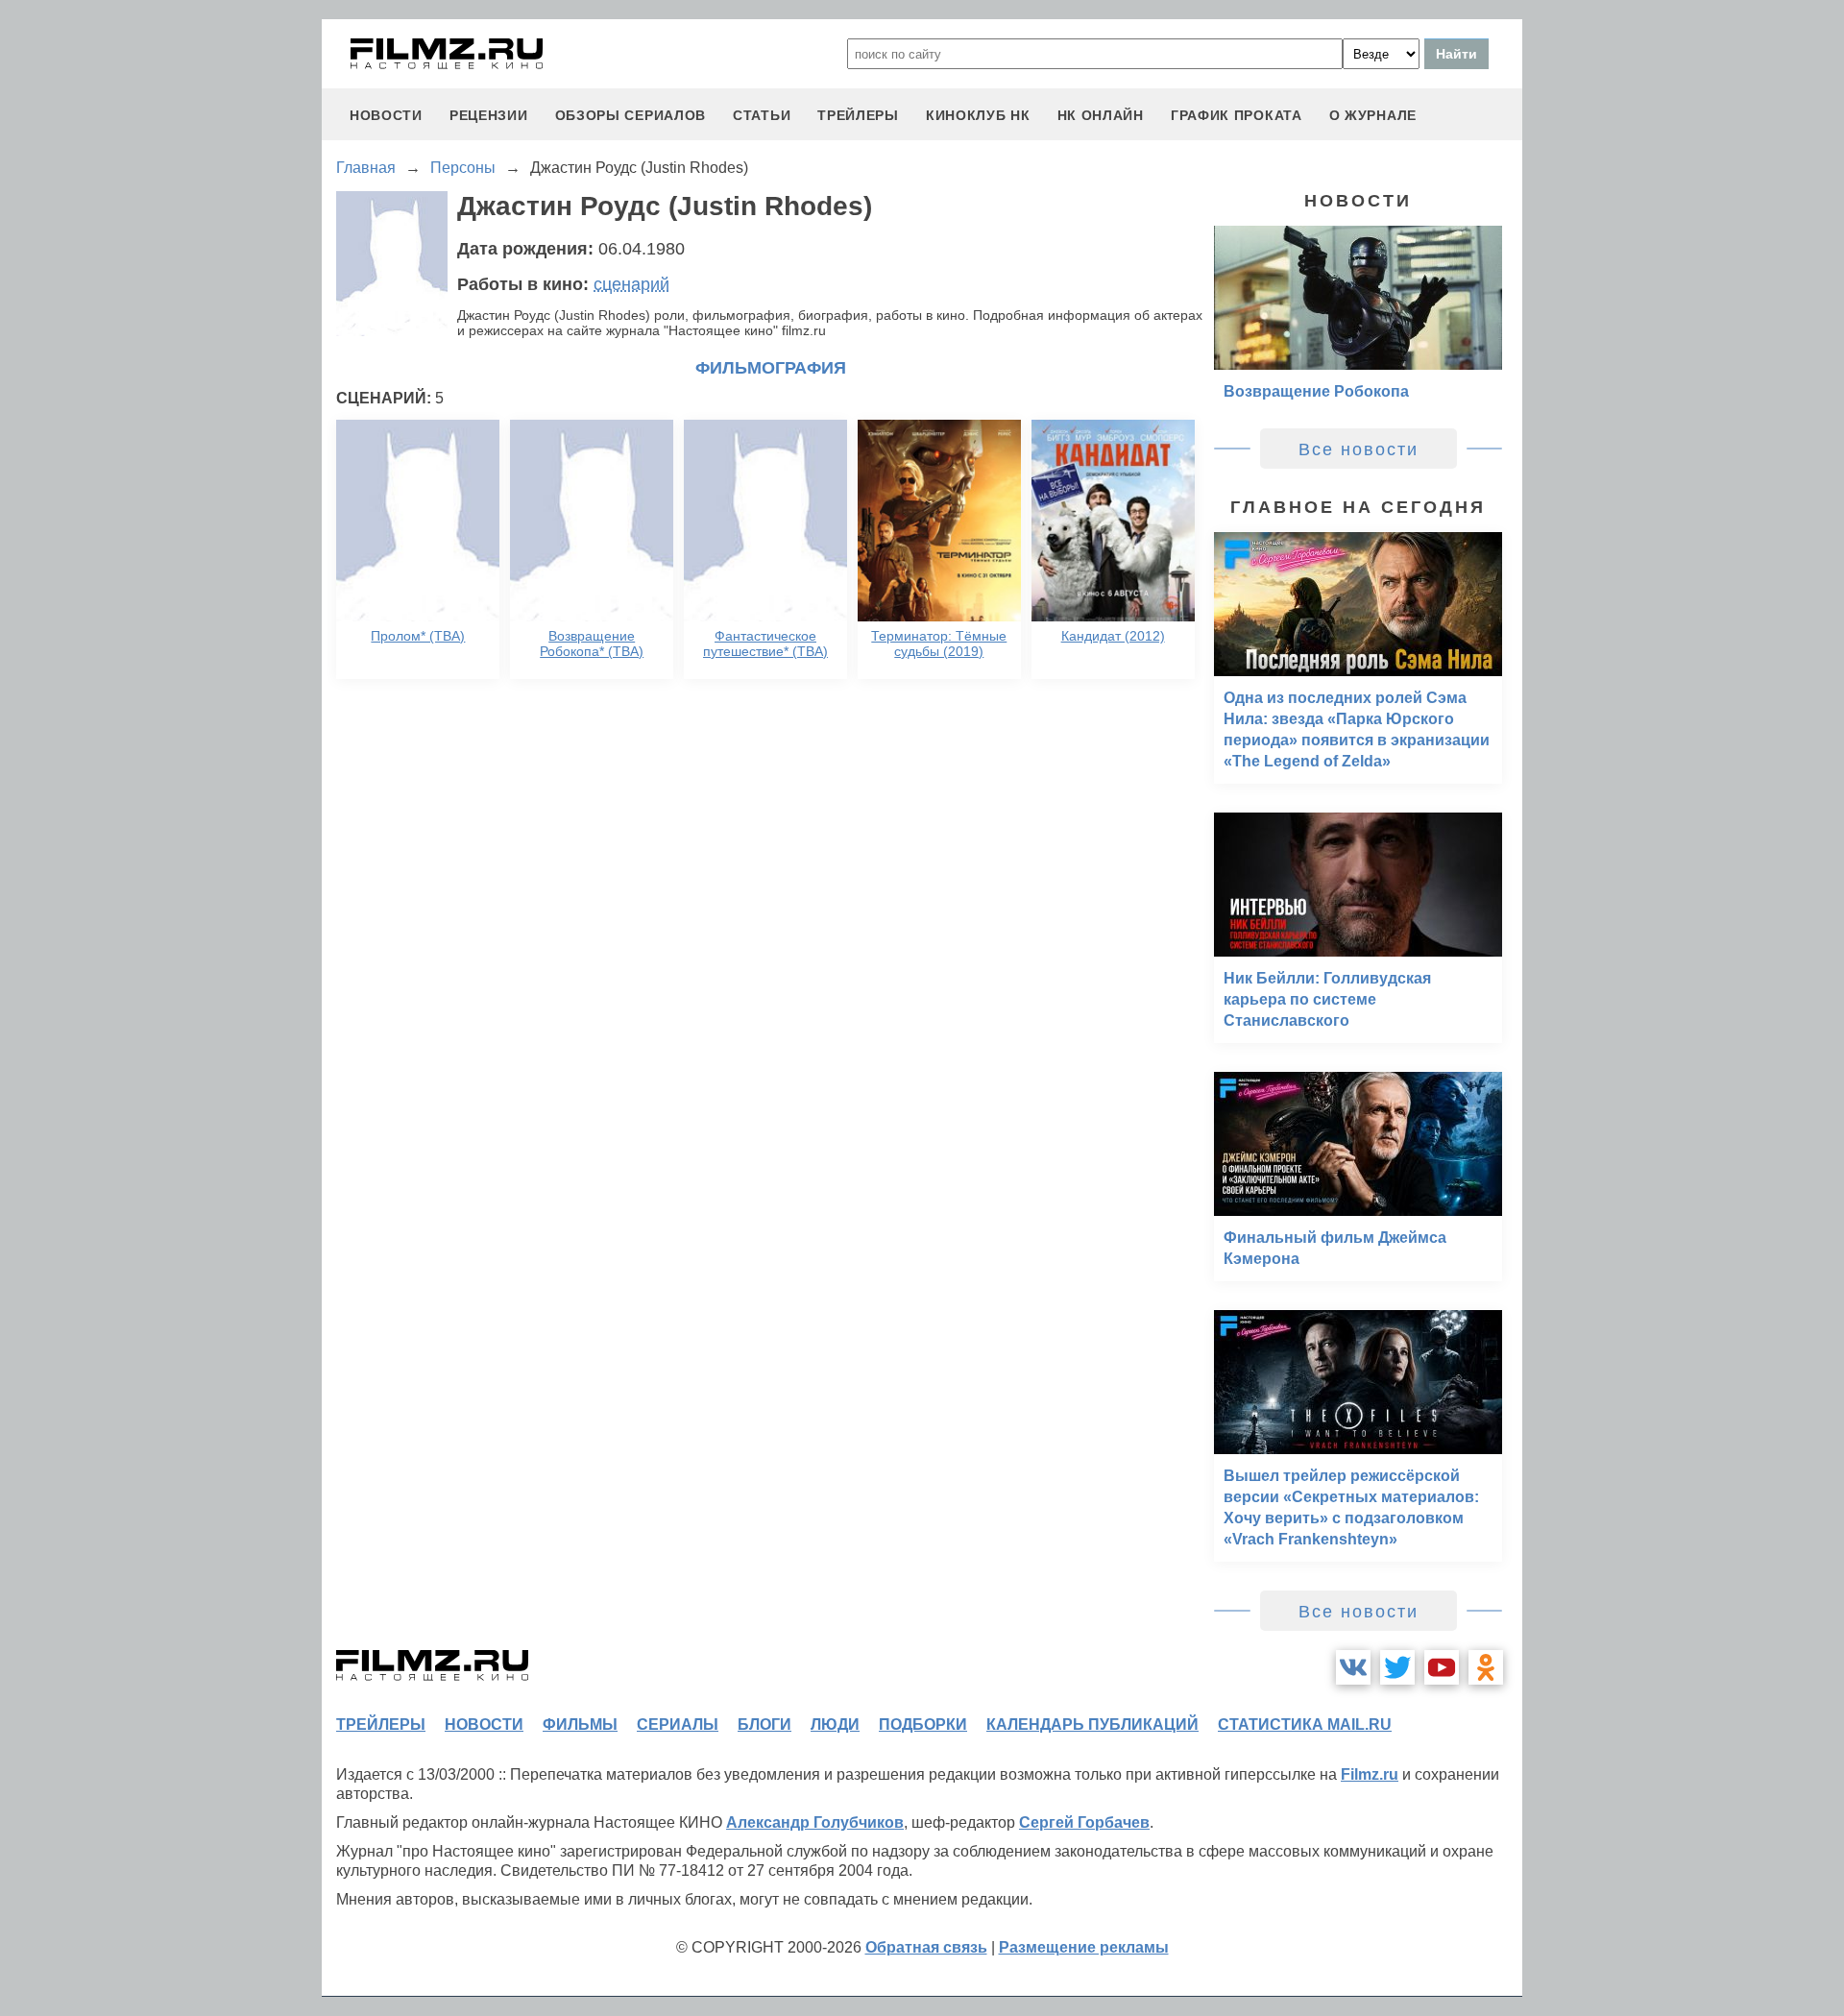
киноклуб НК (978, 115)
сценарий (631, 284)
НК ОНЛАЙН (1101, 115)
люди (835, 1725)
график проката (1237, 115)
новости (386, 115)
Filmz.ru (1370, 1774)
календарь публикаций (1092, 1725)
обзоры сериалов (631, 115)
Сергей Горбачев (1084, 1822)
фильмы (580, 1725)
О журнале (1373, 115)
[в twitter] (1397, 1667)
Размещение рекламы (1084, 1947)
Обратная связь (926, 1947)
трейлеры (858, 115)
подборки (923, 1725)
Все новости (1359, 449)
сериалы (678, 1725)
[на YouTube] (1442, 1667)
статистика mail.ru (1305, 1725)
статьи (762, 115)
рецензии (489, 115)
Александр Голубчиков (815, 1822)
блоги (764, 1725)
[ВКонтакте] (1353, 1667)
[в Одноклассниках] (1486, 1667)
